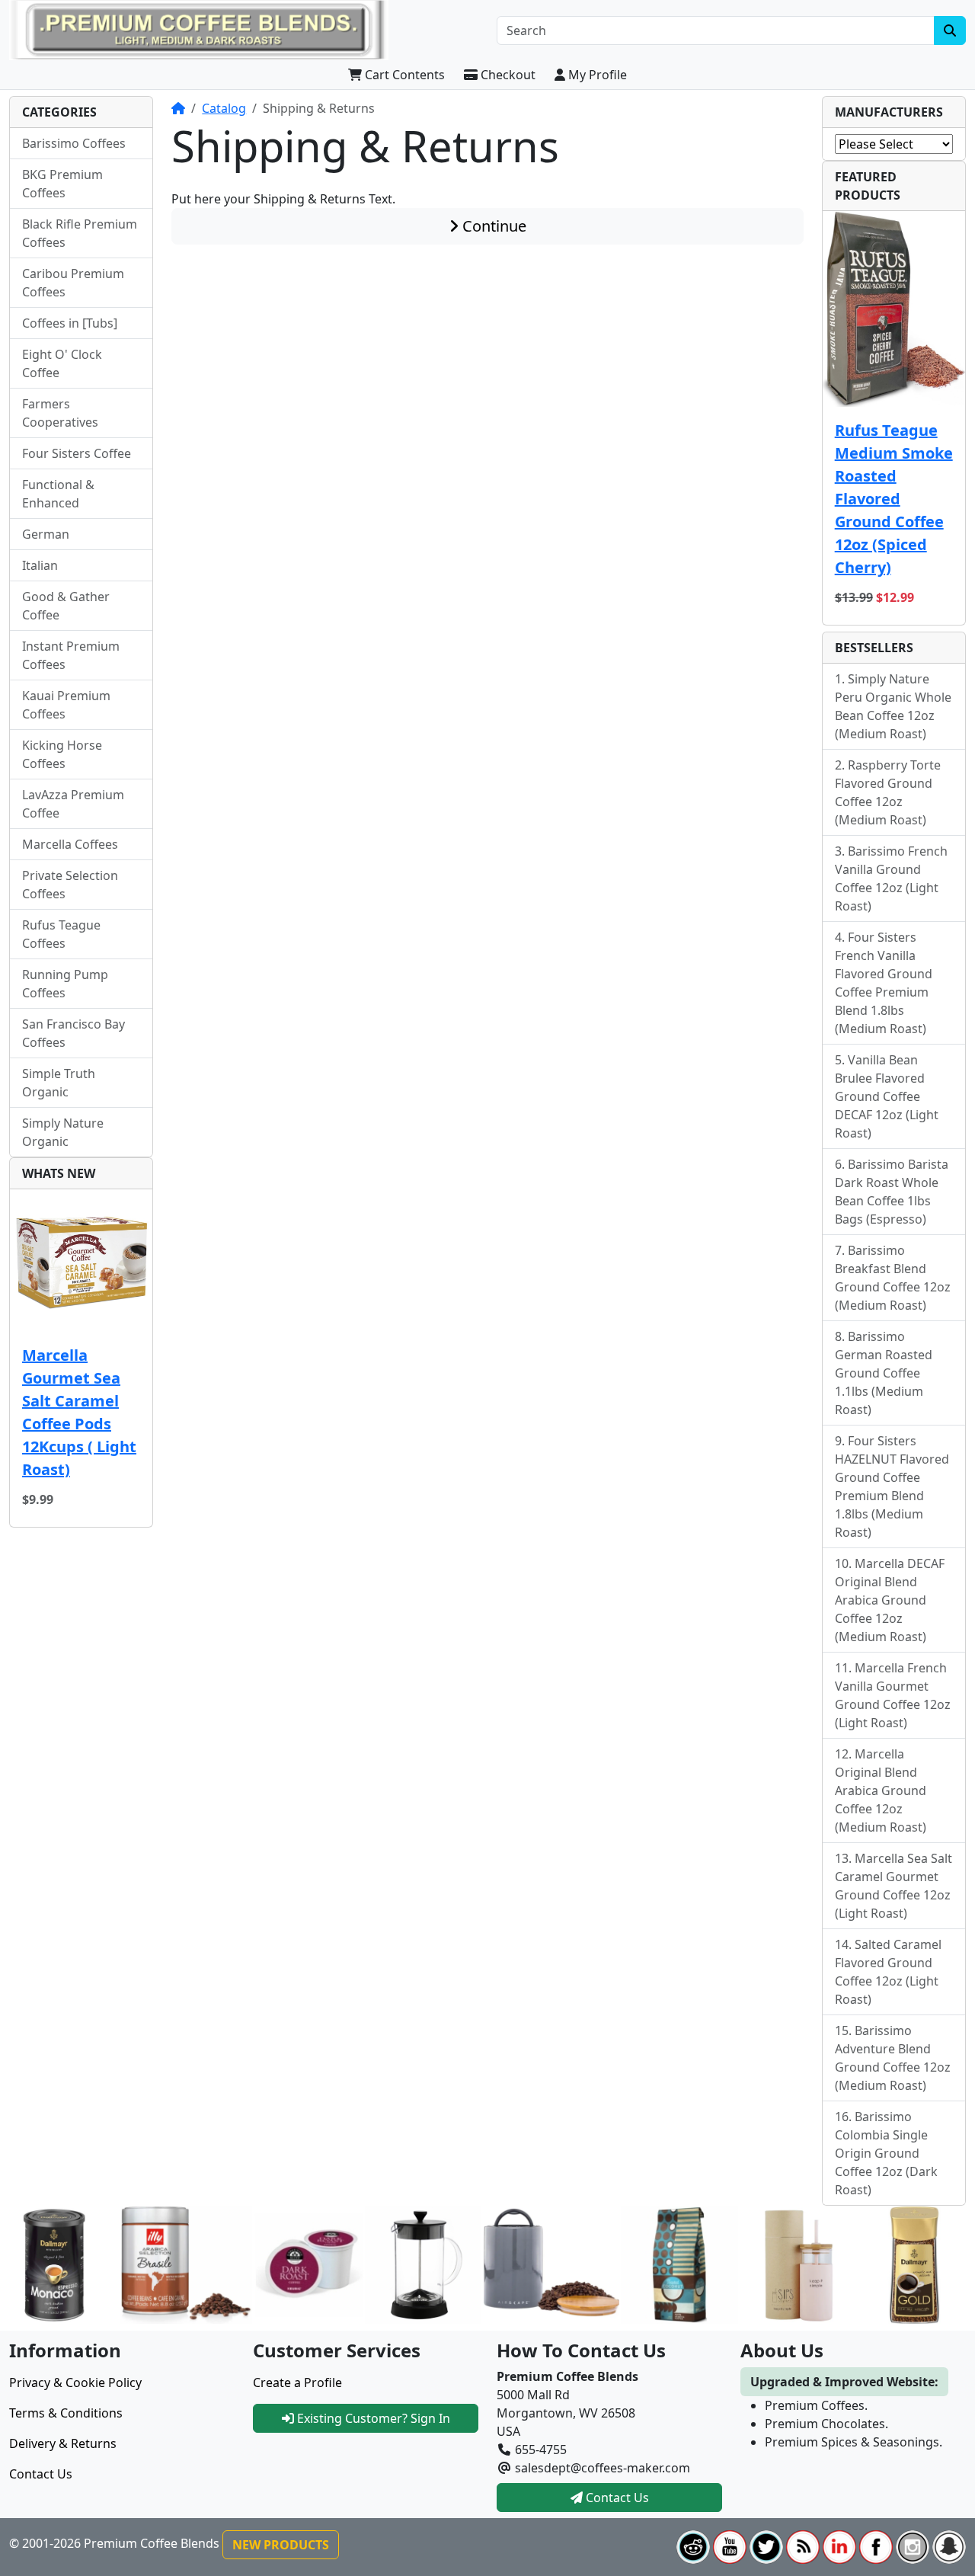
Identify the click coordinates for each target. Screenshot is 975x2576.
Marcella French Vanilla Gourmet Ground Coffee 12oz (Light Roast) (893, 1695)
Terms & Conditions (66, 2413)
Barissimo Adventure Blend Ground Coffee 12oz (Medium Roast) (893, 2058)
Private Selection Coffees (70, 885)
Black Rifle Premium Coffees (80, 233)
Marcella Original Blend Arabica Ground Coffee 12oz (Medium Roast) (881, 1790)
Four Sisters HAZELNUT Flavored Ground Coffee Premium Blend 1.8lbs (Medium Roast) (892, 1486)
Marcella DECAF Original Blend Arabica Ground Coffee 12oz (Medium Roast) (890, 1600)
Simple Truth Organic (59, 1083)
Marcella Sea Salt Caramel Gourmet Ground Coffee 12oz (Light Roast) (893, 1886)
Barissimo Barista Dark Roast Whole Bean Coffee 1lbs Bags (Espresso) (892, 1192)
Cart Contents (403, 75)
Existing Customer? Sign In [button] (372, 2418)
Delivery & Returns (63, 2443)
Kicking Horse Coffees (62, 754)
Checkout (507, 75)
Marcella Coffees (70, 844)
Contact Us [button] (616, 2498)
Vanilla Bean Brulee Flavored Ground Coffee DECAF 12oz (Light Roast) (887, 1096)
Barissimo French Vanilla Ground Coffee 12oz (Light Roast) (891, 878)
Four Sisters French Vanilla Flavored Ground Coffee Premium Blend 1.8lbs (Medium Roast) (884, 983)
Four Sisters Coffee (77, 453)
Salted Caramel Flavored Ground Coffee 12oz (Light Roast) (888, 1972)
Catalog (224, 108)
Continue (492, 226)
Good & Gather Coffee (66, 606)
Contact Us (41, 2474)
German (46, 534)
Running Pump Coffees (65, 984)
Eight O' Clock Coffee (62, 363)
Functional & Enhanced (58, 494)
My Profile (596, 75)
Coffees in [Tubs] (70, 323)
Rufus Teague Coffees (61, 934)
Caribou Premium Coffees (73, 283)
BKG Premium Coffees (62, 184)
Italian (40, 565)
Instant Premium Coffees (71, 655)
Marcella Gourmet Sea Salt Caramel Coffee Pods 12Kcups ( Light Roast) (79, 1412)
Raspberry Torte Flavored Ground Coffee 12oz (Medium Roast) (888, 792)
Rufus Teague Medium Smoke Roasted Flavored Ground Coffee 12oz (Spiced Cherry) (894, 499)
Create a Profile (297, 2382)
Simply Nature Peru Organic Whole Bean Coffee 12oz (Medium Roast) (893, 706)
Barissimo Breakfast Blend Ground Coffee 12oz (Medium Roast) (893, 1278)
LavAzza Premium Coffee (73, 804)
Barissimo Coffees (74, 143)
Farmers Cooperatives (60, 413)
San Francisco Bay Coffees (74, 1033)
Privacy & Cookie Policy (75, 2382)
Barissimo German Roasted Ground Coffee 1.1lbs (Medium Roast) (884, 1373)
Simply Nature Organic (63, 1132)
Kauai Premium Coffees (66, 705)
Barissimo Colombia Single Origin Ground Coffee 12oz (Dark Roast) (886, 2153)
